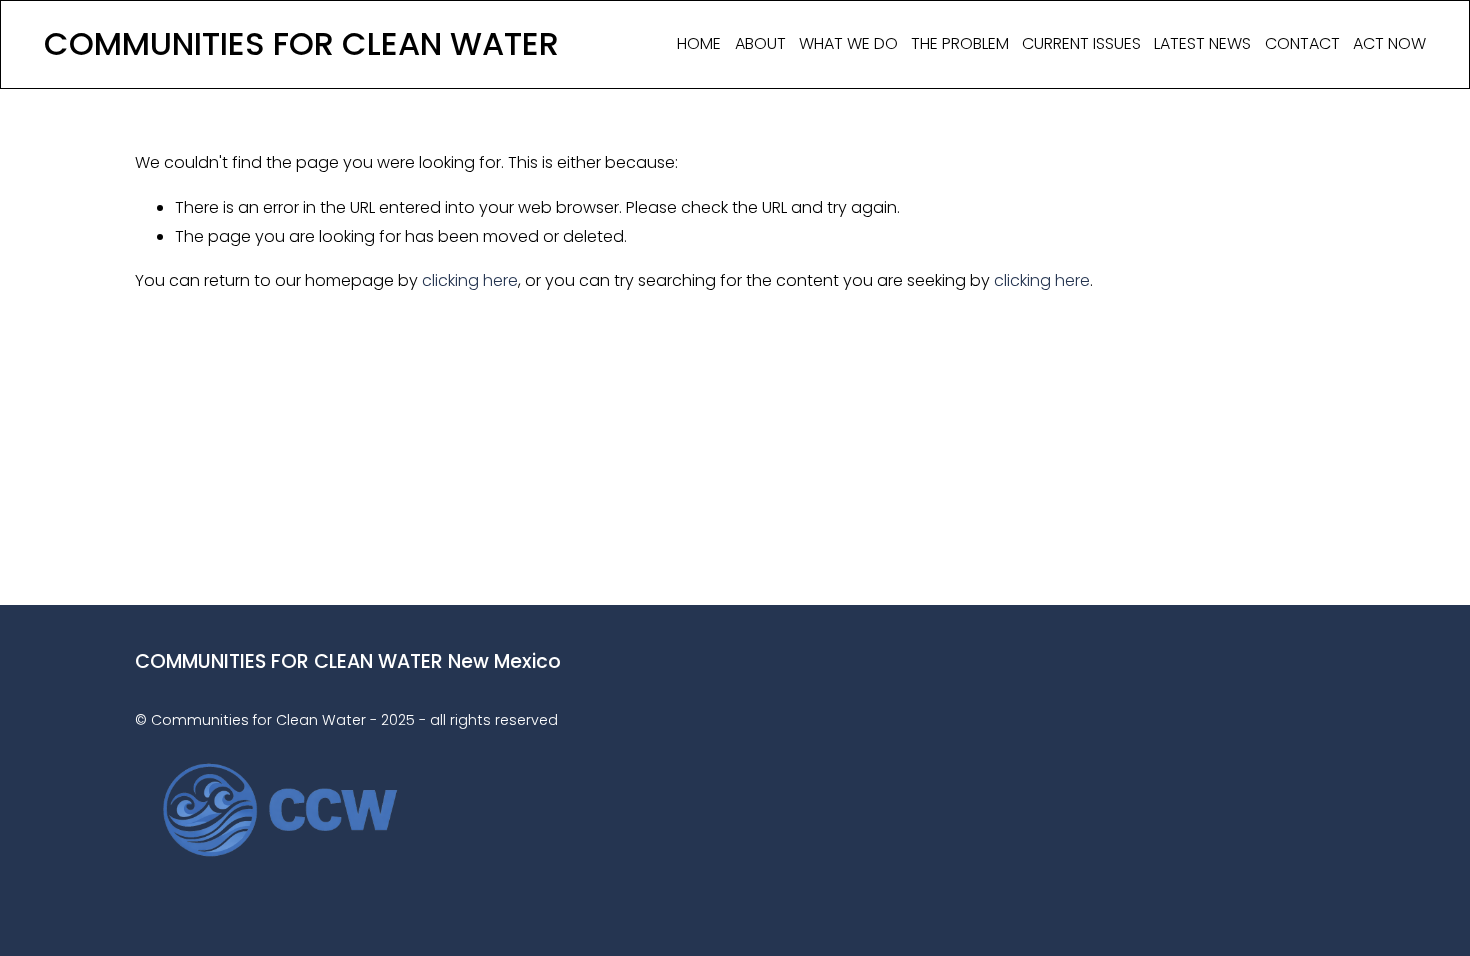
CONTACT (1302, 43)
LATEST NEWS (1202, 43)
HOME (699, 43)
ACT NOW (1389, 43)
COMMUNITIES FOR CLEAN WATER (301, 43)
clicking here (470, 280)
